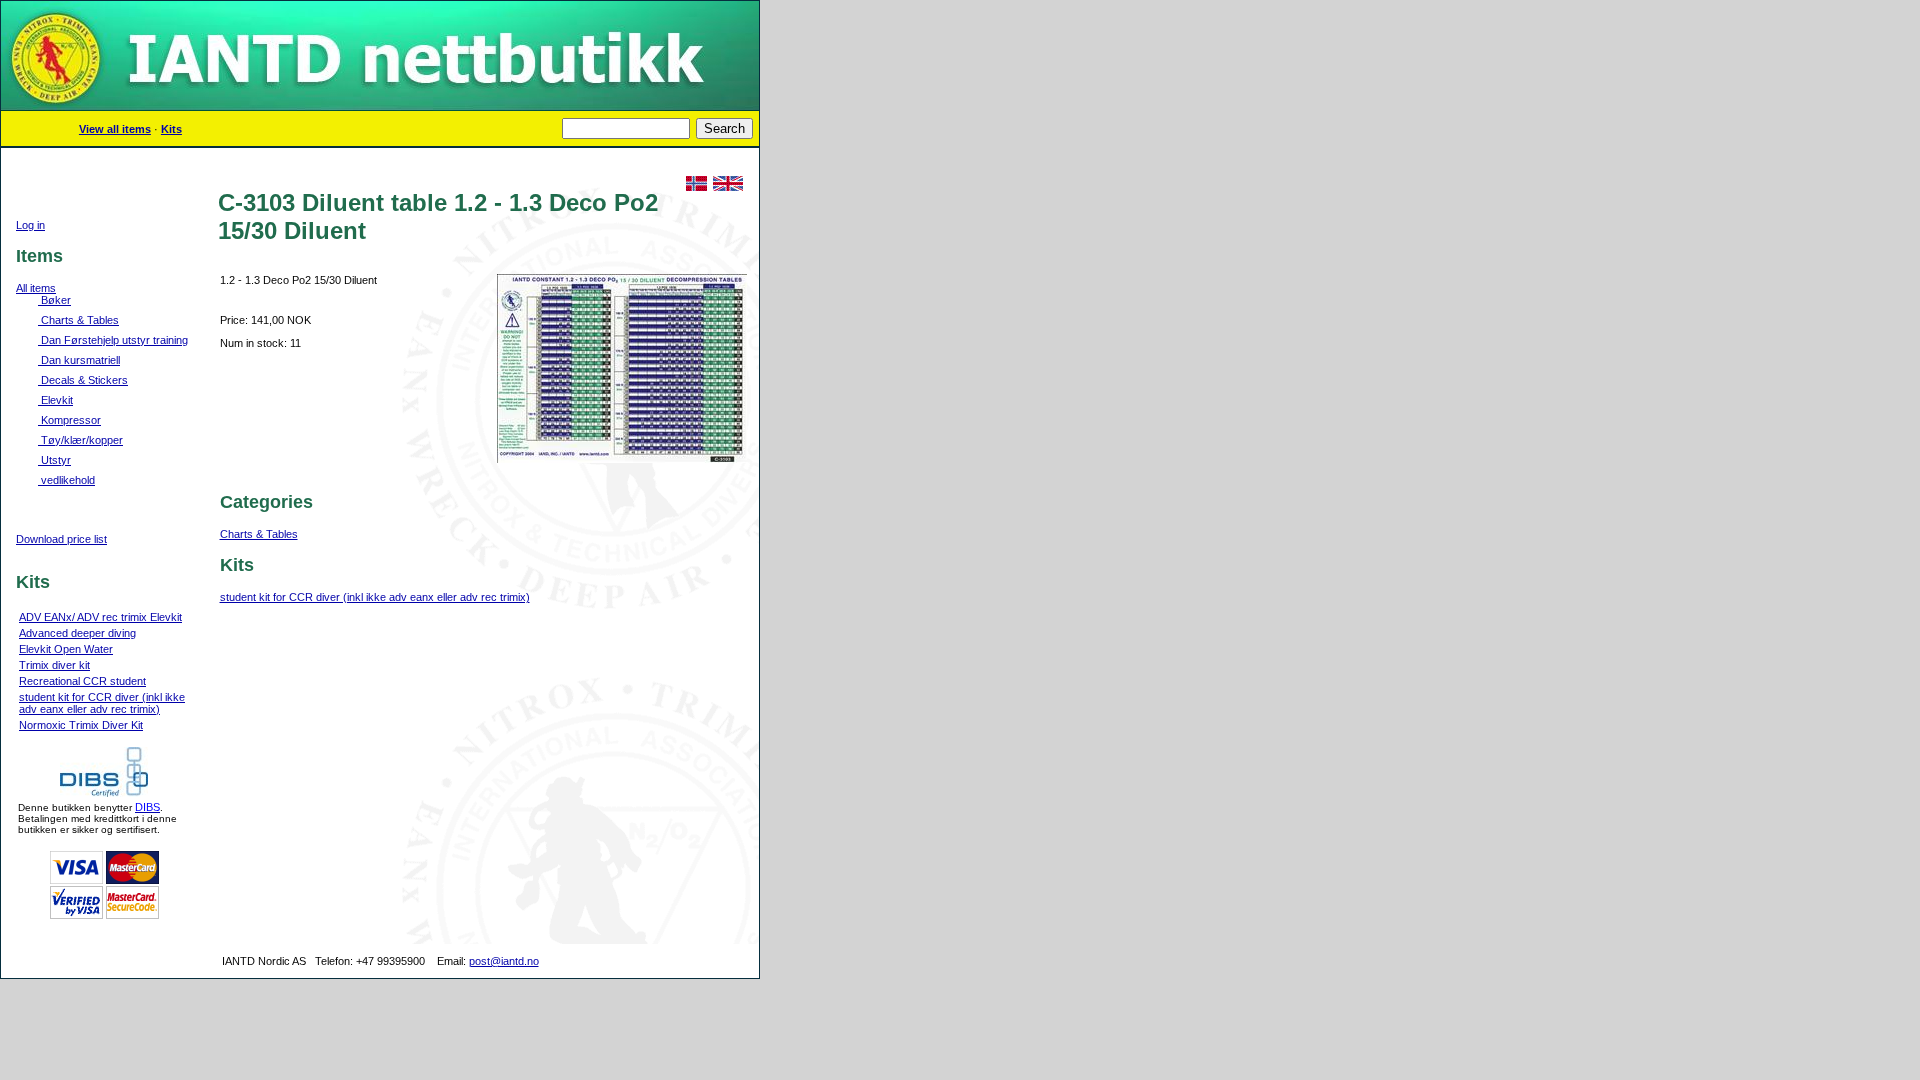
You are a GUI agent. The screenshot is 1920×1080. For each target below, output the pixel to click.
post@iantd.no (504, 961)
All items (36, 288)
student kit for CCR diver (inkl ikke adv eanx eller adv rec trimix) (102, 703)
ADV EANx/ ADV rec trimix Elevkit (100, 617)
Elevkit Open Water (66, 649)
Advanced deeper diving (77, 633)
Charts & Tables (259, 534)
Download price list (61, 539)
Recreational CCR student (82, 681)
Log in (30, 225)
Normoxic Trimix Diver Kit (81, 725)
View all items (115, 129)
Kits (171, 129)
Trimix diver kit (54, 665)
